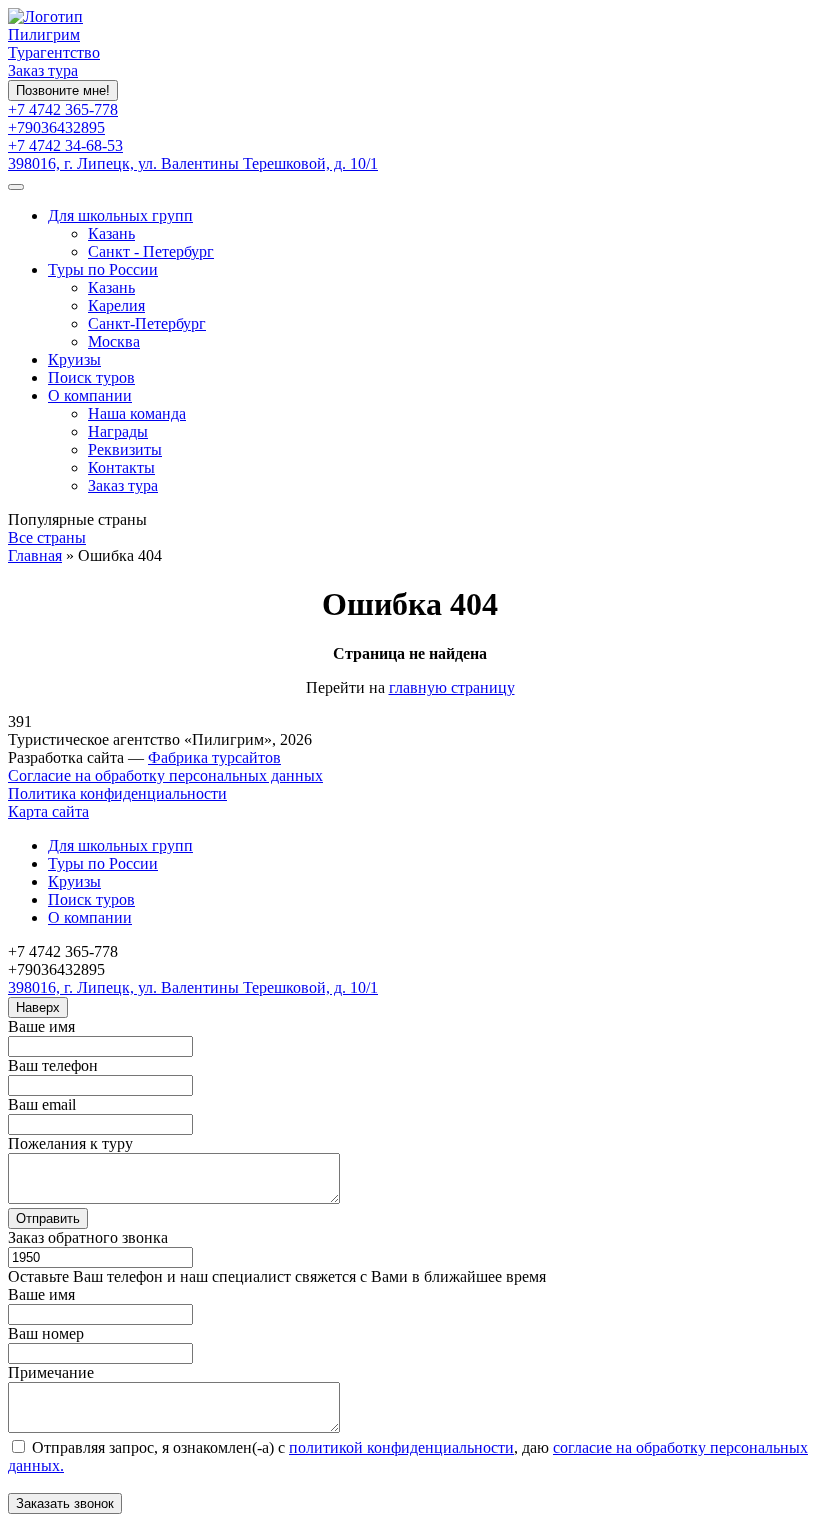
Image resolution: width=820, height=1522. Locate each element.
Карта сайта (48, 811)
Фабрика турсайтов (214, 757)
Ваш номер (46, 1333)
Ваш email (42, 1104)
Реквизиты (125, 449)
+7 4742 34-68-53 (65, 145)
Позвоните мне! (63, 90)
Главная (35, 555)
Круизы (74, 359)
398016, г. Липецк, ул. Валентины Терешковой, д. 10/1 (193, 163)
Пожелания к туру (70, 1143)
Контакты (121, 467)
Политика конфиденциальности (117, 793)
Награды (118, 431)
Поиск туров (91, 377)
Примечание (51, 1372)
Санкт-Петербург (147, 323)
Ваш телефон (53, 1065)
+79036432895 (56, 127)
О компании (90, 395)
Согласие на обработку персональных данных (165, 775)
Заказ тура (43, 70)
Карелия (116, 305)
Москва (114, 341)
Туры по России (103, 269)
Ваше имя (41, 1026)
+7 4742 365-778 (63, 109)
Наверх (38, 1007)
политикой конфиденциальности (401, 1447)
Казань (111, 233)
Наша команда (137, 413)
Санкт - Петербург (151, 251)
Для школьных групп (120, 215)
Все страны (47, 537)
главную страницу (452, 687)
